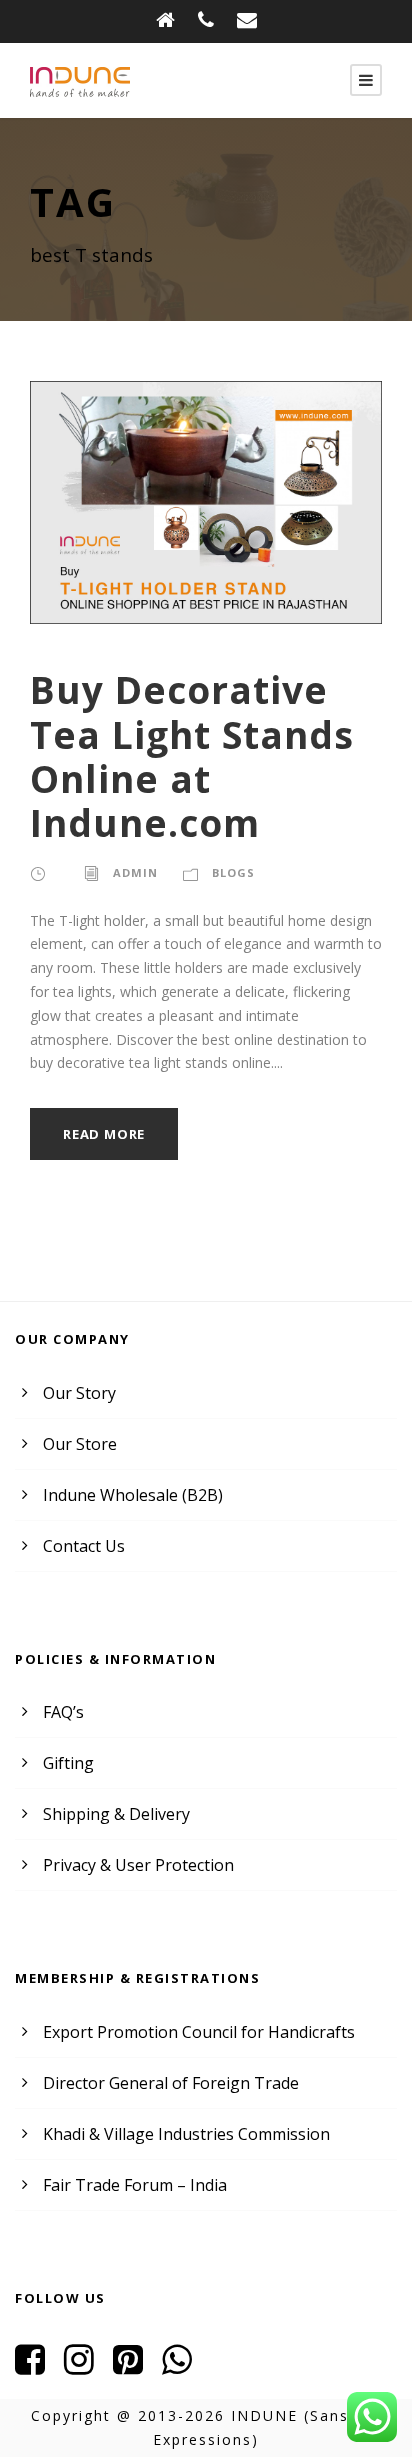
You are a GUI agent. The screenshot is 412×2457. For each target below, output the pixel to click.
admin (135, 872)
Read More (104, 1134)
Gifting (68, 1763)
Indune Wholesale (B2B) (133, 1495)
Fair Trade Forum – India (135, 2185)
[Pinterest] (135, 2366)
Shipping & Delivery (116, 1814)
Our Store (80, 1444)
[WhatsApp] (184, 2366)
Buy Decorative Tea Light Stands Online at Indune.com (192, 756)
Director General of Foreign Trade (171, 2083)
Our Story (79, 1393)
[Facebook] (37, 2366)
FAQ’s (63, 1712)
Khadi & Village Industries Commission (186, 2134)
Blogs (233, 872)
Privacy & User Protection (138, 1865)
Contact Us (84, 1546)
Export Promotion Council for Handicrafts (199, 2032)
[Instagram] (86, 2366)
